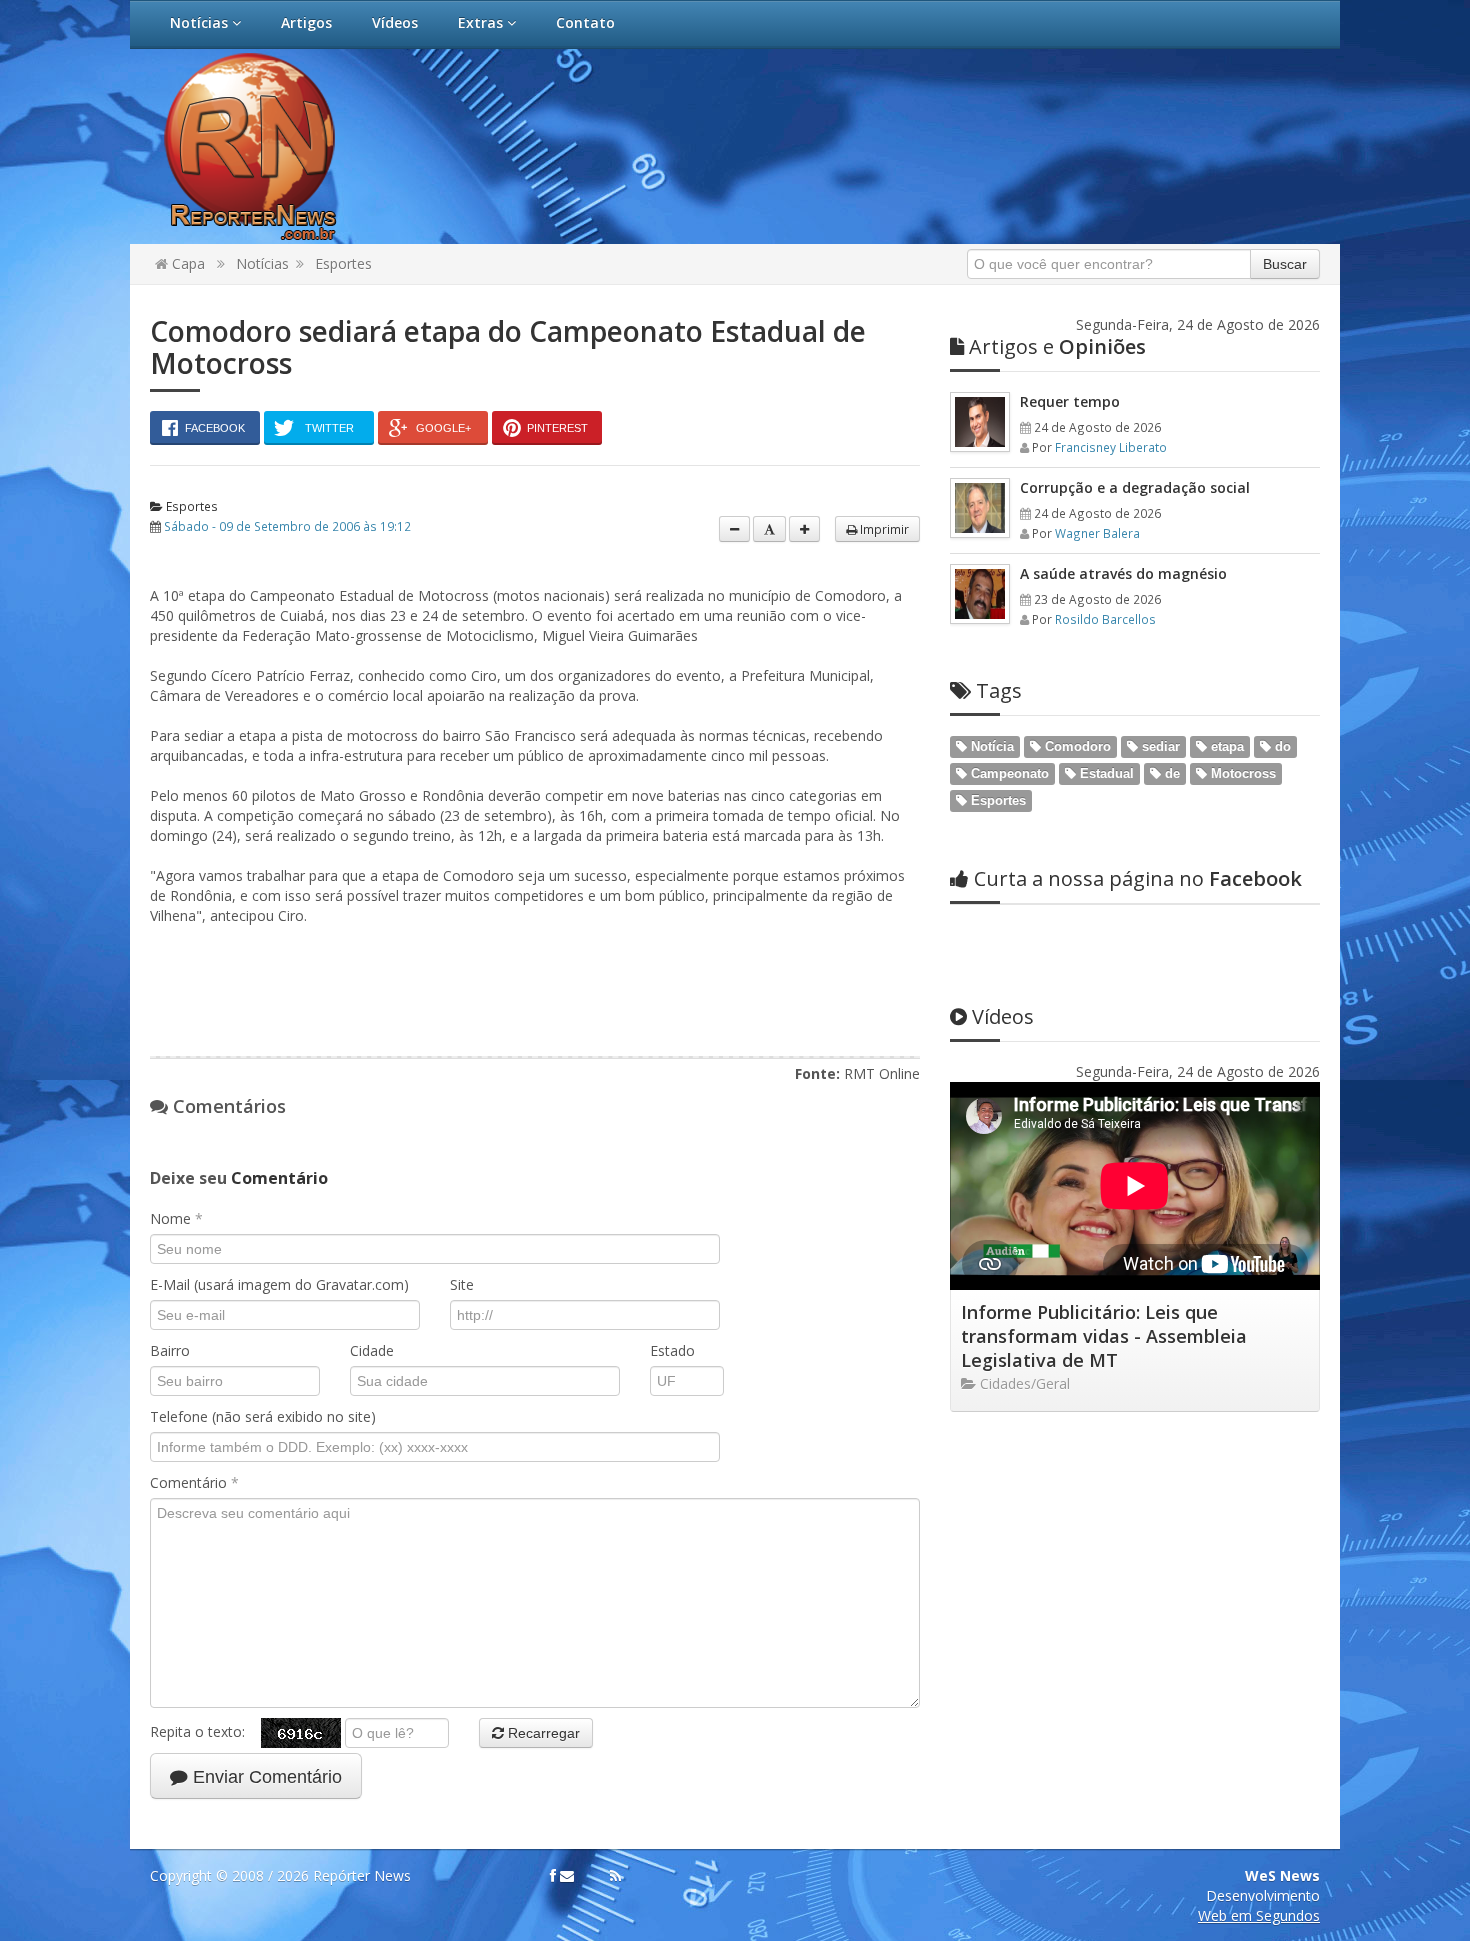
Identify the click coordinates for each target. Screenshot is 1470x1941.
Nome (176, 1218)
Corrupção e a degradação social (1135, 487)
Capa (186, 263)
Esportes (343, 263)
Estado (672, 1350)
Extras (482, 22)
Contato (585, 22)
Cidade (372, 1350)
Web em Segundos (1259, 1915)
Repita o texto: (205, 1731)
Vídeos (395, 22)
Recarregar (542, 1733)
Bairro (170, 1350)
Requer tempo (1070, 401)
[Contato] (567, 1876)
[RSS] (615, 1876)
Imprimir (883, 529)
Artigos (306, 22)
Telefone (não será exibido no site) (263, 1416)
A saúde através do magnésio (1123, 573)
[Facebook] (553, 1876)
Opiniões (1057, 346)
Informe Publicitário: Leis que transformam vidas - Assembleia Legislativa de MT (1104, 1336)
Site (462, 1284)
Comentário (194, 1482)
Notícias (201, 22)
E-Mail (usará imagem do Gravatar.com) (279, 1284)
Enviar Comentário (265, 1777)
